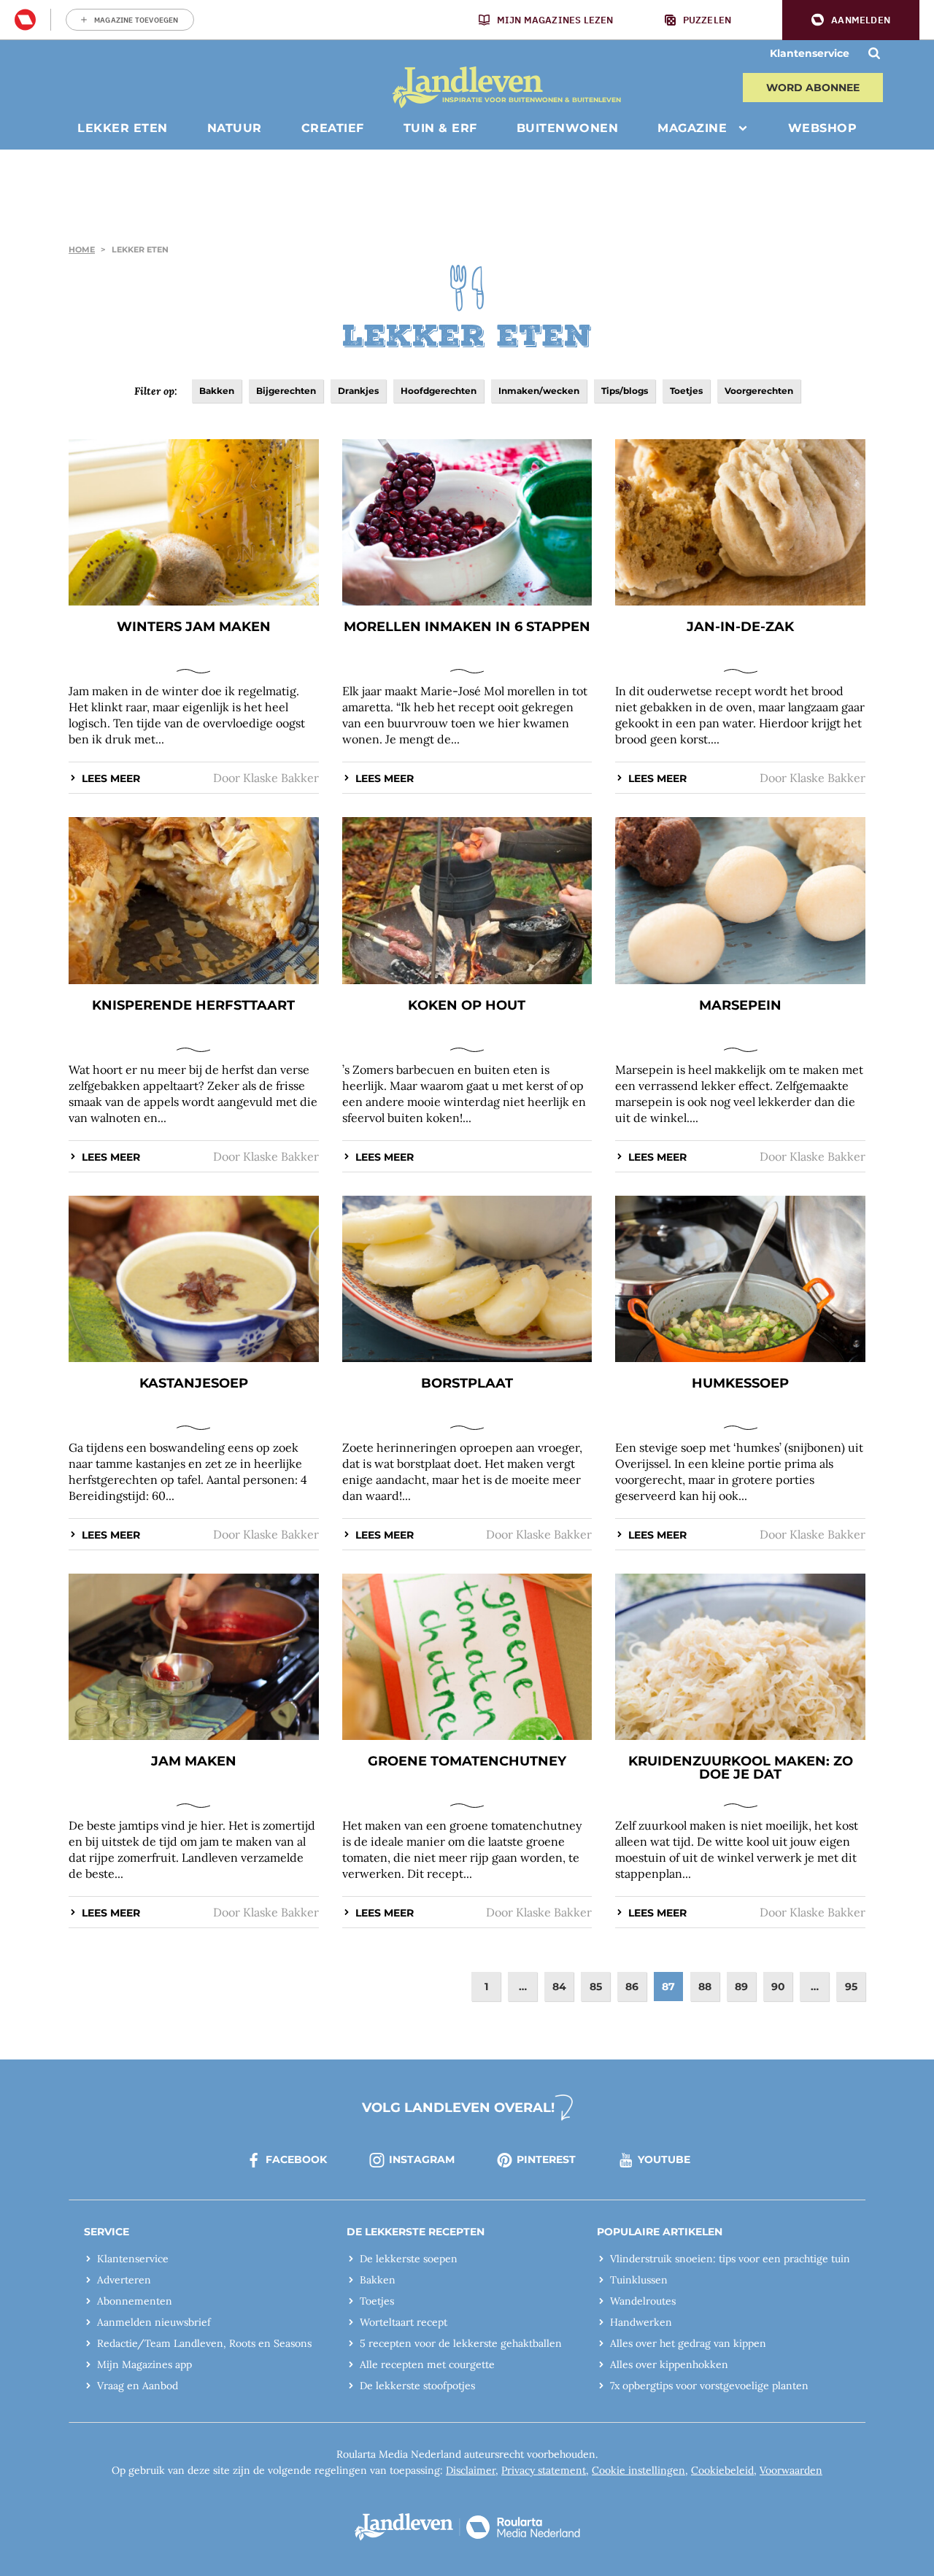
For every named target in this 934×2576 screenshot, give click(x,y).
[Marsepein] (740, 900)
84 (559, 1987)
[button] (851, 20)
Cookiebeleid (722, 2470)
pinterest (546, 2159)
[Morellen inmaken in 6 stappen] (467, 522)
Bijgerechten (286, 391)
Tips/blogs (625, 391)
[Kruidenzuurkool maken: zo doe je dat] (740, 1657)
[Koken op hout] (467, 900)
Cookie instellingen (638, 2470)
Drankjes (358, 391)
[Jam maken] (194, 1657)
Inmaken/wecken (539, 391)
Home (82, 250)
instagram (422, 2159)
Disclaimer (471, 2470)
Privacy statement (544, 2470)
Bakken (217, 391)
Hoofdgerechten (439, 391)
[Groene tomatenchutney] (467, 1657)
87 (668, 1987)
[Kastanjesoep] (194, 1279)
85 (596, 1987)
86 (632, 1987)
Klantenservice (810, 53)
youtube (664, 2159)
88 (705, 1987)
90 (778, 1987)
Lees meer (111, 778)
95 (851, 1987)
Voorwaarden (791, 2470)
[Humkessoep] (740, 1279)
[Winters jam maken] (194, 522)
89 (741, 1987)
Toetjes (686, 391)
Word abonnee (813, 88)
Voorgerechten (759, 391)
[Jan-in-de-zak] (740, 522)
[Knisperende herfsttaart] (194, 900)
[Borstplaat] (467, 1279)
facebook (296, 2159)
